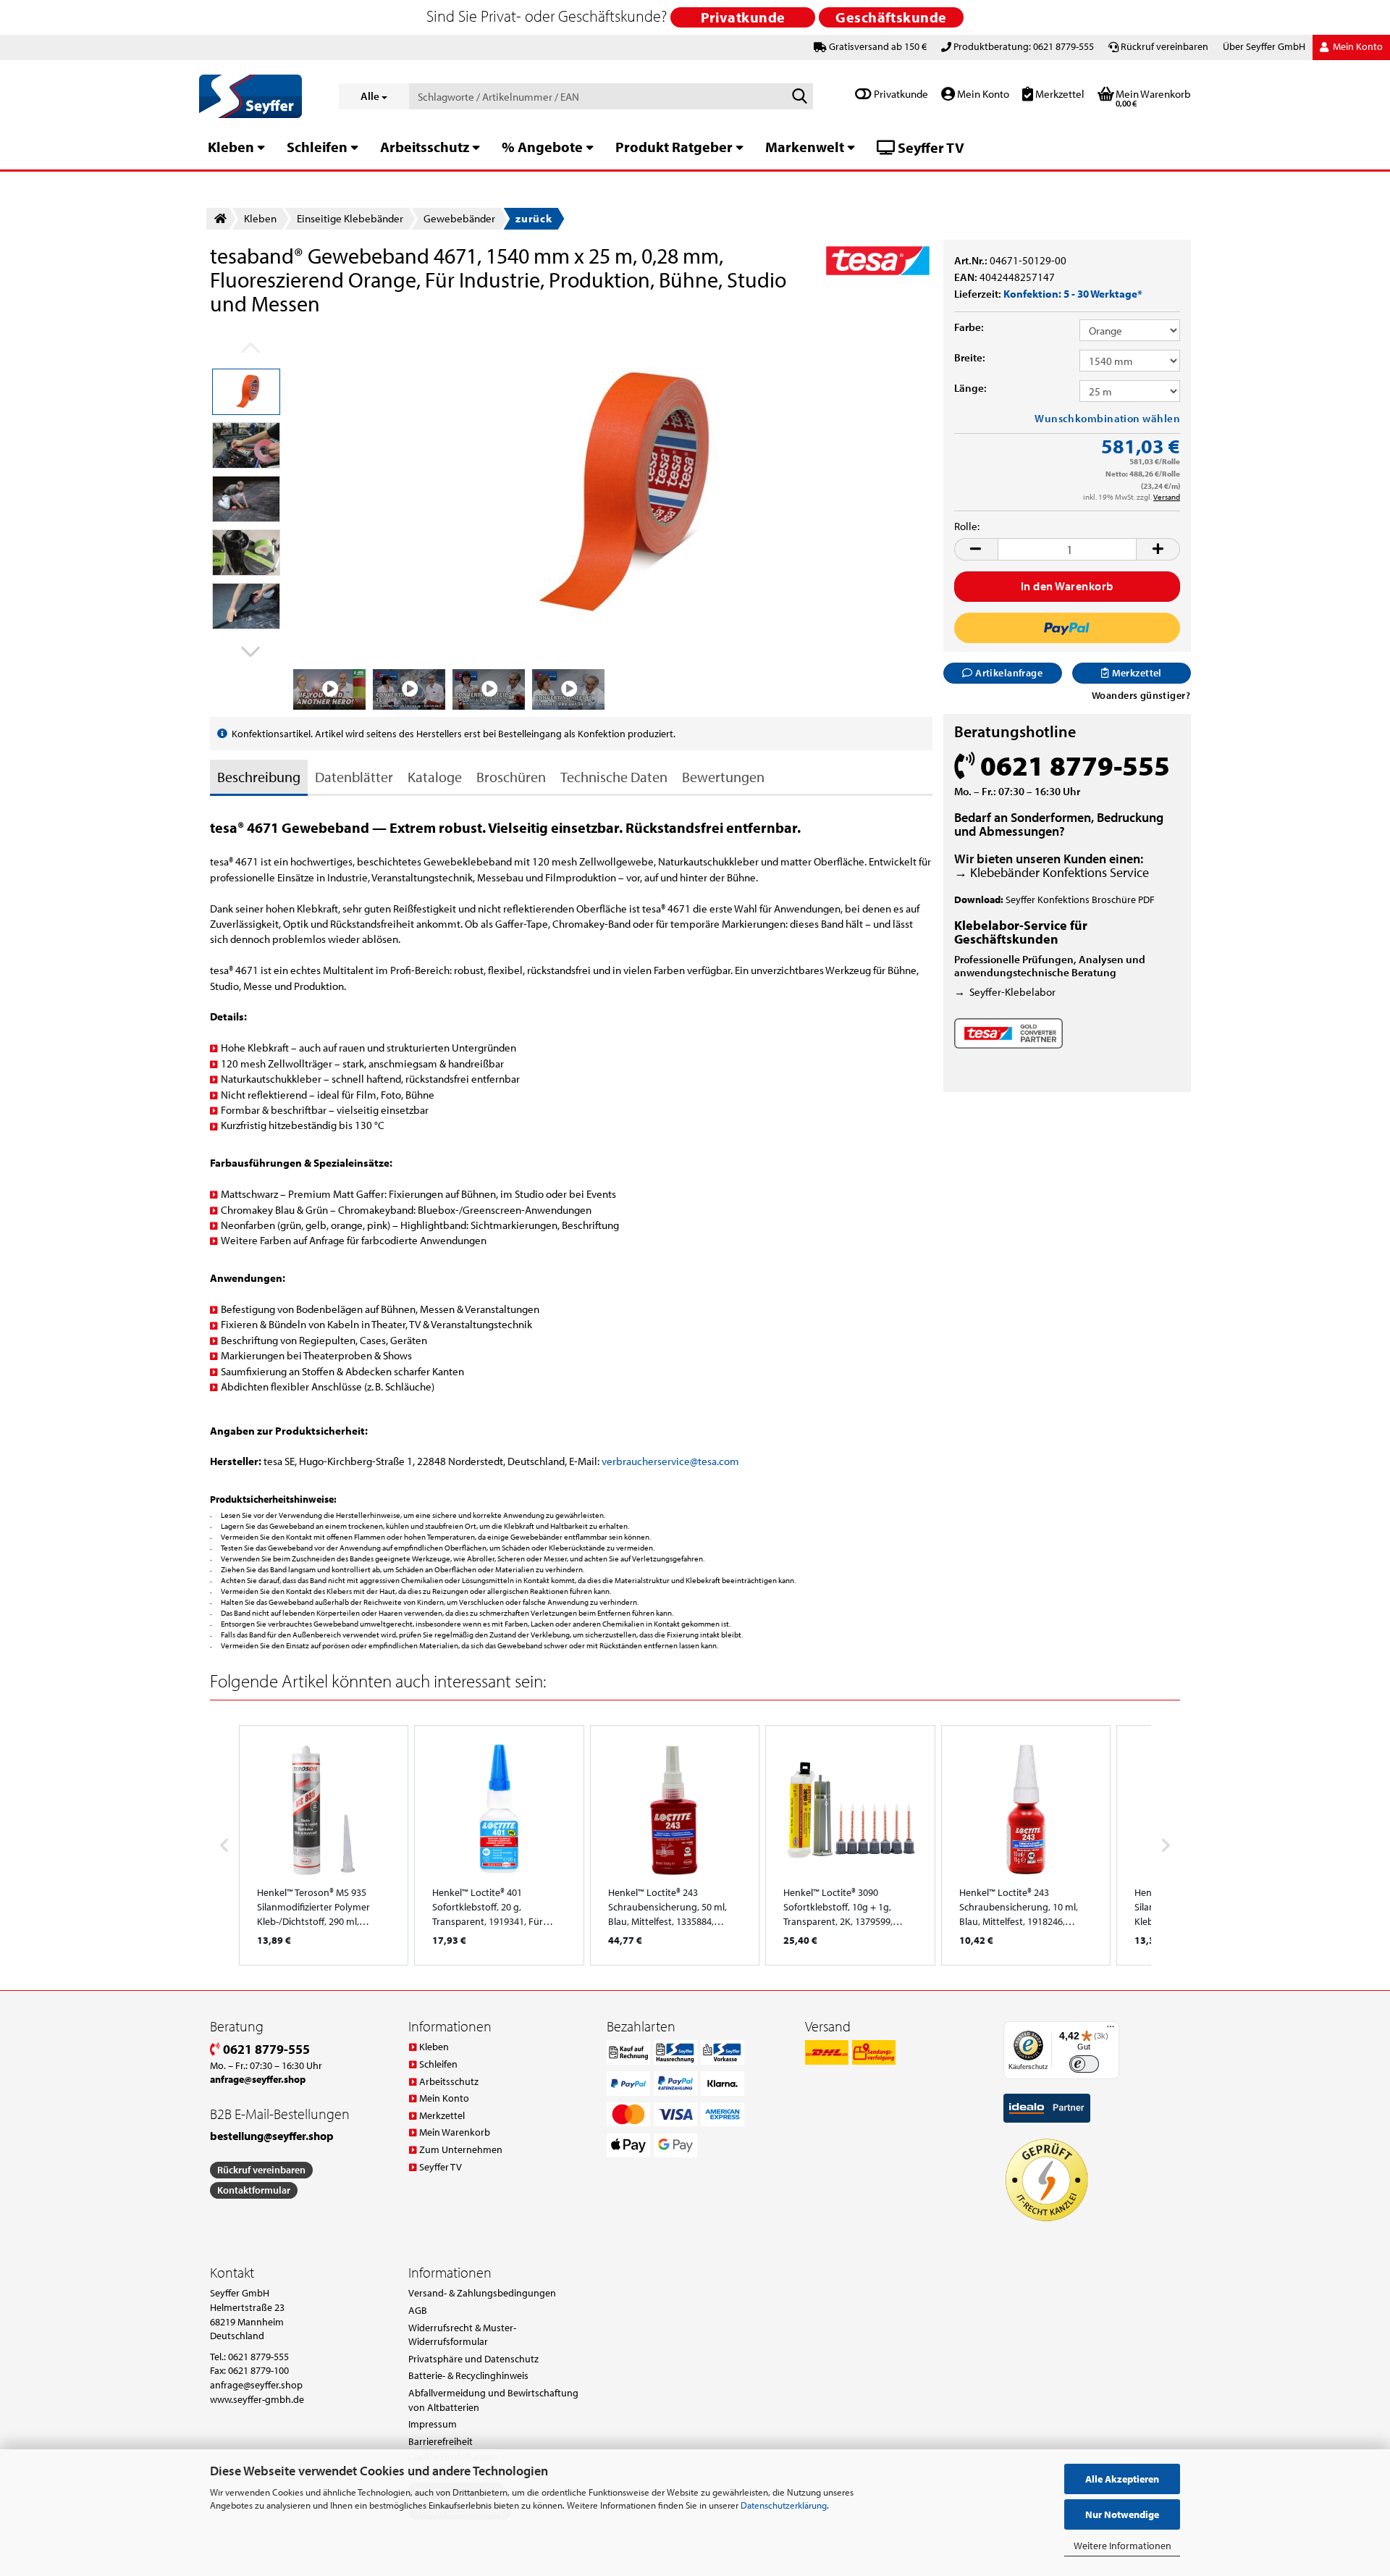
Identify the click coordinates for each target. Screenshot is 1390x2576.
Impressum (433, 2424)
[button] (246, 651)
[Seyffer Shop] (258, 96)
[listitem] (324, 1845)
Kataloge (435, 777)
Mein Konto (982, 94)
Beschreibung (259, 777)
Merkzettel (1059, 94)
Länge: (970, 388)
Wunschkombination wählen (1107, 418)
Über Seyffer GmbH (1264, 46)
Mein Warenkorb (455, 2132)
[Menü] (1111, 2030)
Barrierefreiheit (441, 2441)
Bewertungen (723, 777)
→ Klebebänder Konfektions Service (1052, 872)
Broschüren (511, 777)
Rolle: (967, 526)
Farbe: (969, 327)
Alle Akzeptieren (1122, 2479)
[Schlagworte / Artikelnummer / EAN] (799, 97)
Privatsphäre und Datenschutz (473, 2359)
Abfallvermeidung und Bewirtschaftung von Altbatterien (493, 2400)
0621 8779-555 (265, 2049)
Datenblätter (354, 777)
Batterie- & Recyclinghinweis (468, 2375)
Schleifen (317, 147)
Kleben (231, 147)
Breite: (970, 357)
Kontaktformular (254, 2190)
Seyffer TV (930, 147)
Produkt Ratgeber (674, 147)
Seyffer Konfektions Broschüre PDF (1080, 899)
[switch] (1084, 2064)
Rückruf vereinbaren (1164, 46)
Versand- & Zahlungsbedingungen (482, 2293)
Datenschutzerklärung (784, 2505)
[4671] (613, 494)
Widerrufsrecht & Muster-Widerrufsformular (462, 2335)
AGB (418, 2310)
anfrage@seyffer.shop (256, 2385)
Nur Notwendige (1122, 2514)
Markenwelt (805, 147)
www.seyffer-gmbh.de (257, 2399)
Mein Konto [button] (1357, 46)
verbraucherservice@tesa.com (670, 1461)
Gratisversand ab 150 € (878, 46)
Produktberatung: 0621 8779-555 (1024, 46)
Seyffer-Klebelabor (1012, 992)
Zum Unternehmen (461, 2149)
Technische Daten (614, 777)
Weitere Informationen (1122, 2546)
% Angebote (542, 147)
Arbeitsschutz (425, 147)
